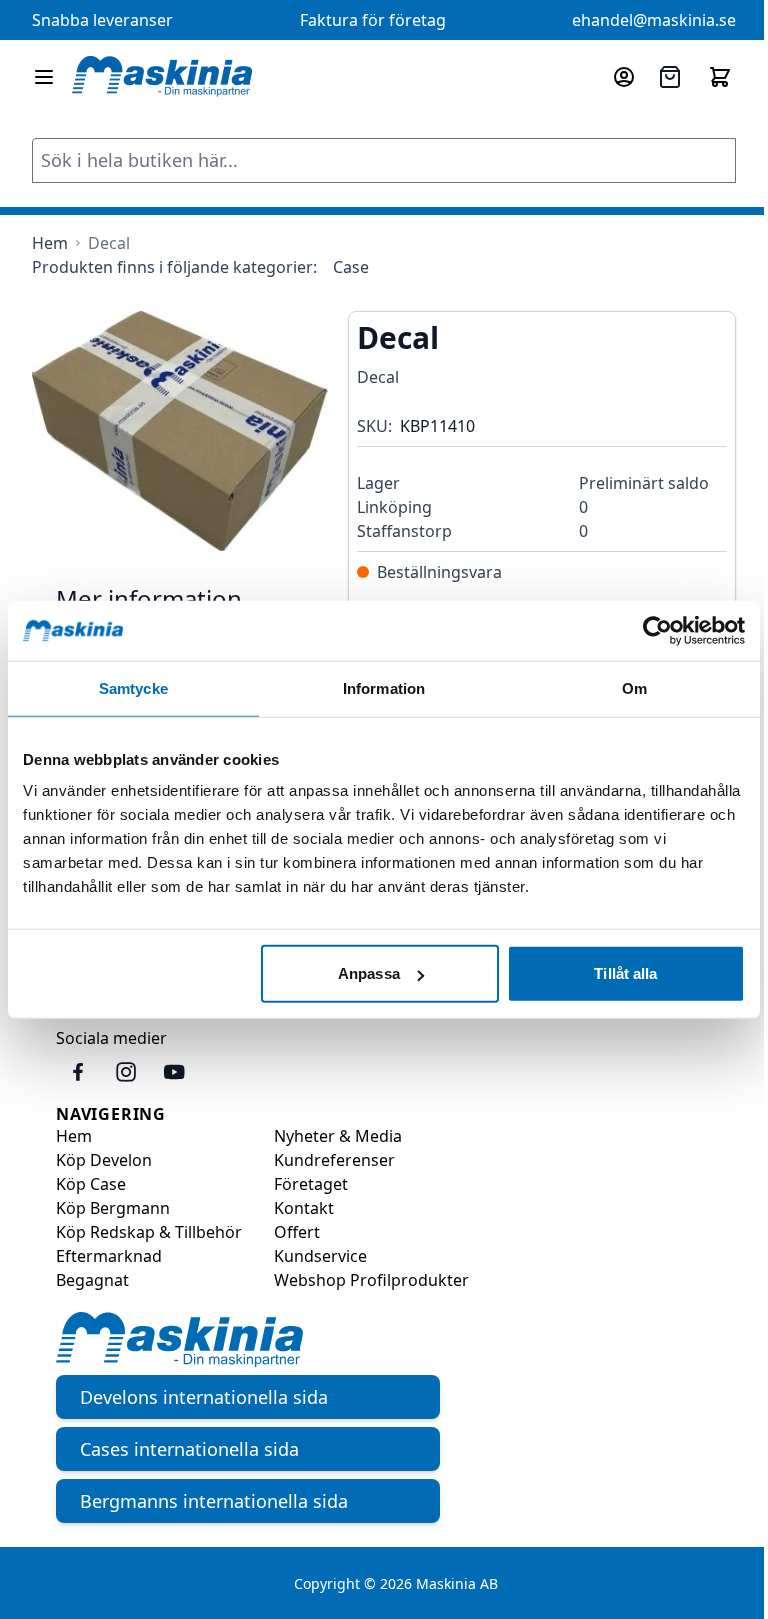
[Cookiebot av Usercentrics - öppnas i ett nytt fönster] (657, 630)
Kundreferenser (334, 1160)
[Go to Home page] (162, 77)
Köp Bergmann (113, 1208)
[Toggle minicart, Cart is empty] (720, 77)
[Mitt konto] (624, 77)
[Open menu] (44, 77)
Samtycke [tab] (133, 687)
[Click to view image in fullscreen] (180, 431)
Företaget (311, 1184)
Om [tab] (634, 687)
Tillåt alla (625, 973)
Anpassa (369, 973)
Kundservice (320, 1256)
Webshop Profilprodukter (371, 1280)
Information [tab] (384, 687)
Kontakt (304, 1208)
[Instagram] (126, 1072)
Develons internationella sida (204, 1397)
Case (351, 267)
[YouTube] (174, 1072)
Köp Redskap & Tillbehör (149, 1232)
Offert (297, 1232)
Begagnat (92, 1280)
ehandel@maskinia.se (654, 20)
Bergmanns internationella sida (214, 1501)
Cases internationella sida (189, 1449)
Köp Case (91, 1184)
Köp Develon (104, 1160)
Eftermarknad (109, 1256)
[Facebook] (78, 1072)
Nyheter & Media (338, 1136)
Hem (74, 1136)
